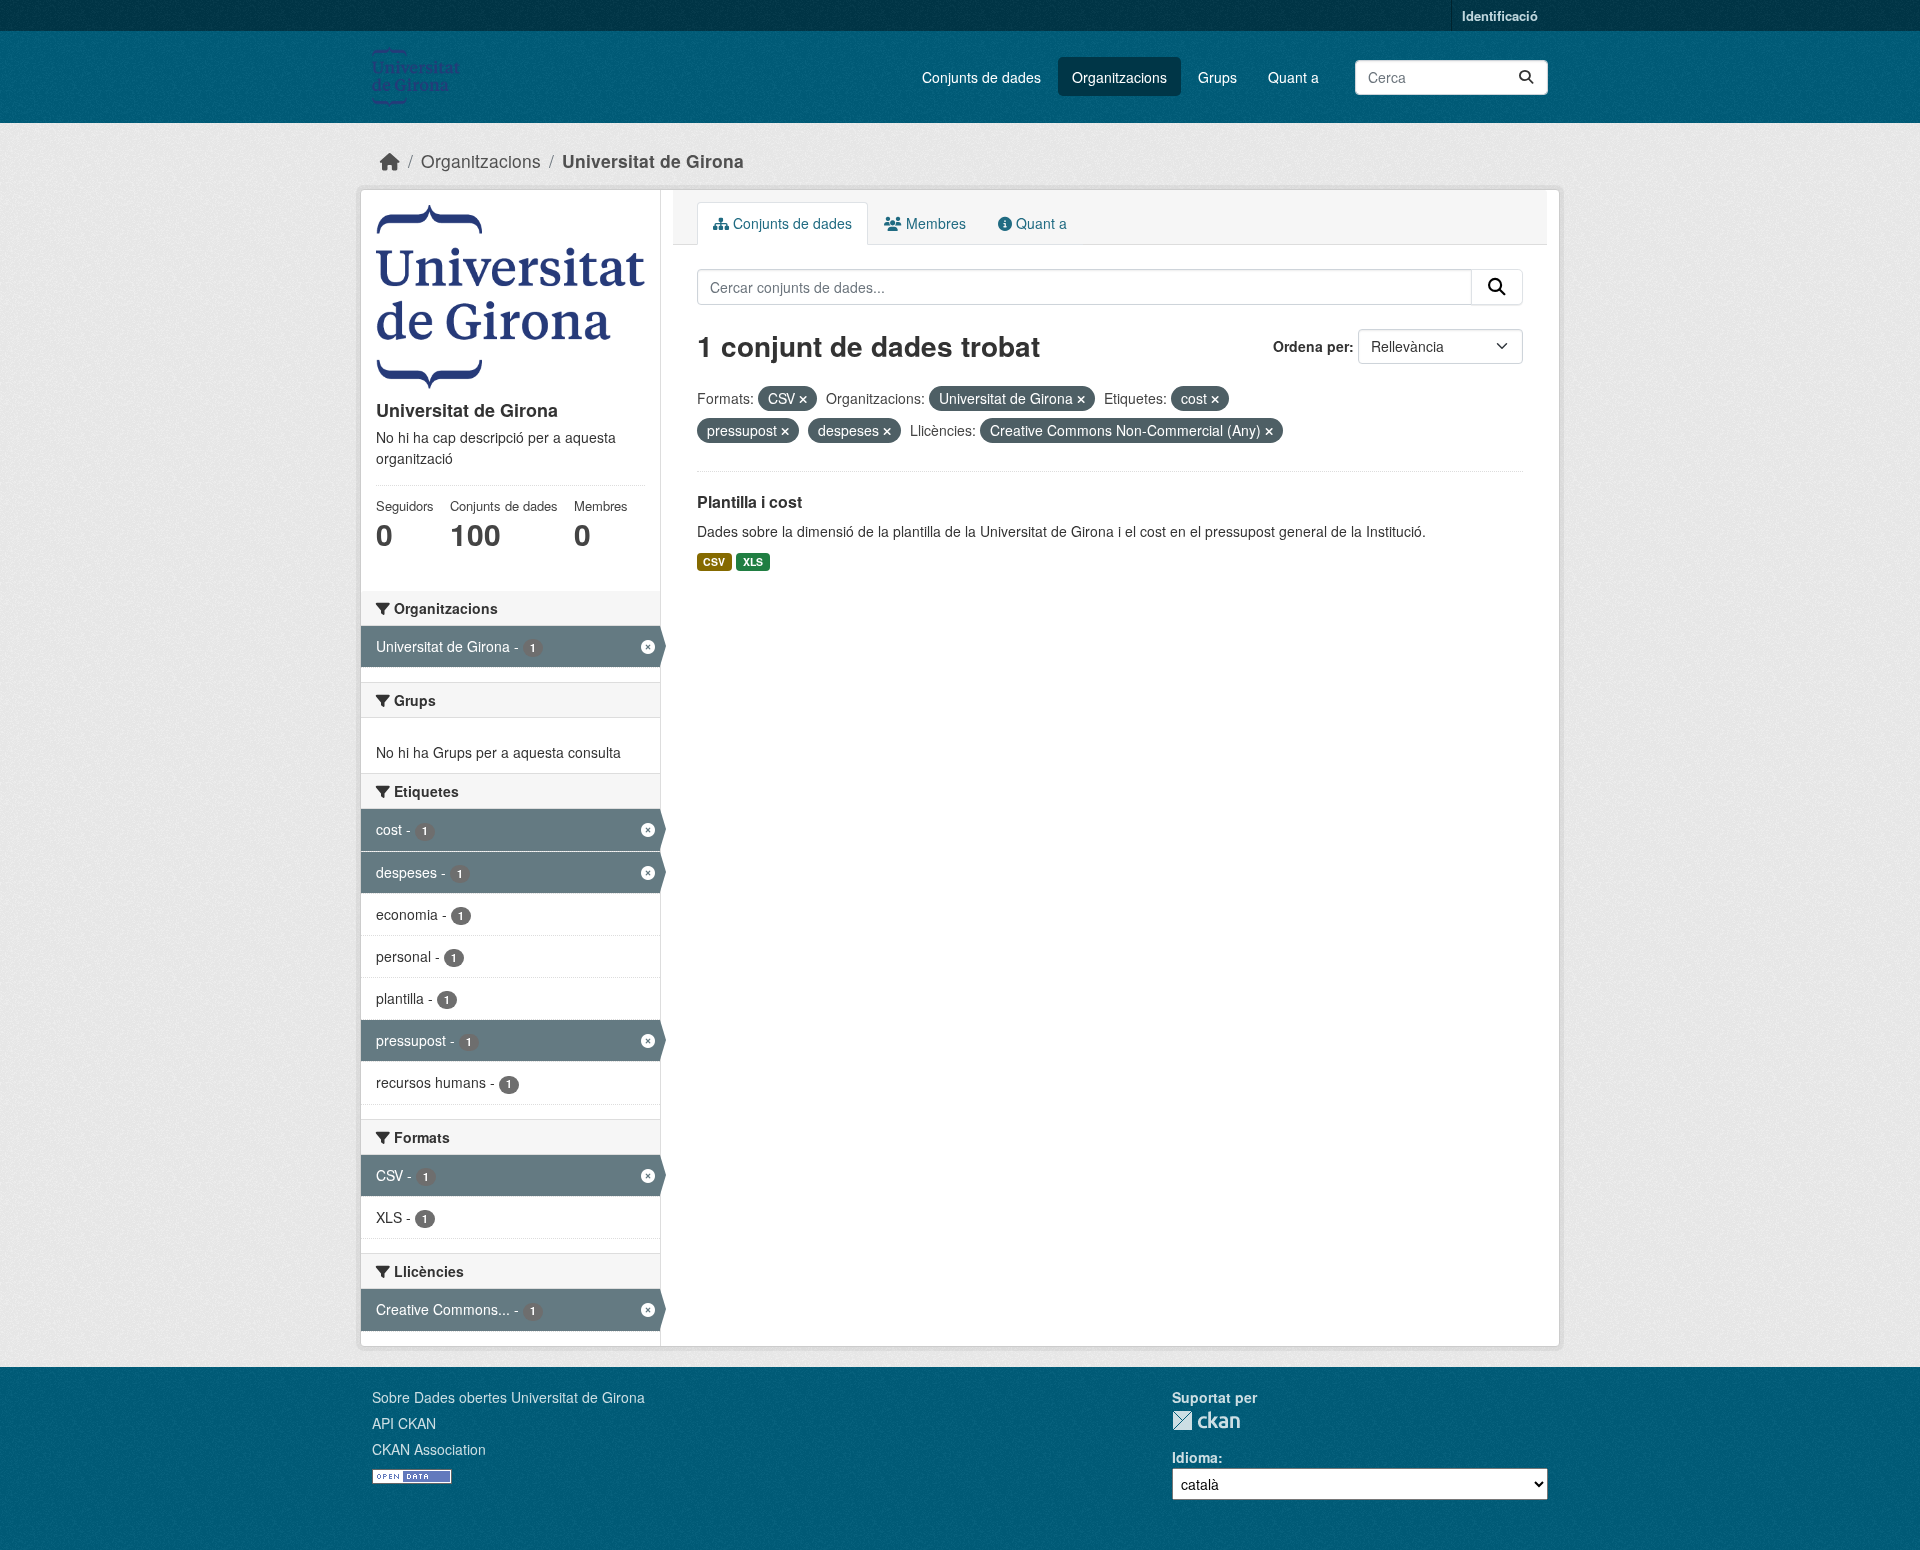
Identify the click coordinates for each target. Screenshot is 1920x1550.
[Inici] (390, 160)
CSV (714, 561)
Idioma (1195, 1457)
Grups (1217, 77)
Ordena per (1311, 346)
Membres (934, 223)
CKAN (1206, 1420)
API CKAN (404, 1423)
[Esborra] (803, 399)
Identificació (1500, 15)
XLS (753, 561)
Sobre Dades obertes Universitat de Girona (508, 1397)
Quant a (1293, 77)
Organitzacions (1119, 77)
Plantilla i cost (749, 501)
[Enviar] (1526, 77)
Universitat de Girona (653, 160)
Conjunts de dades (981, 77)
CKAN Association (429, 1449)
